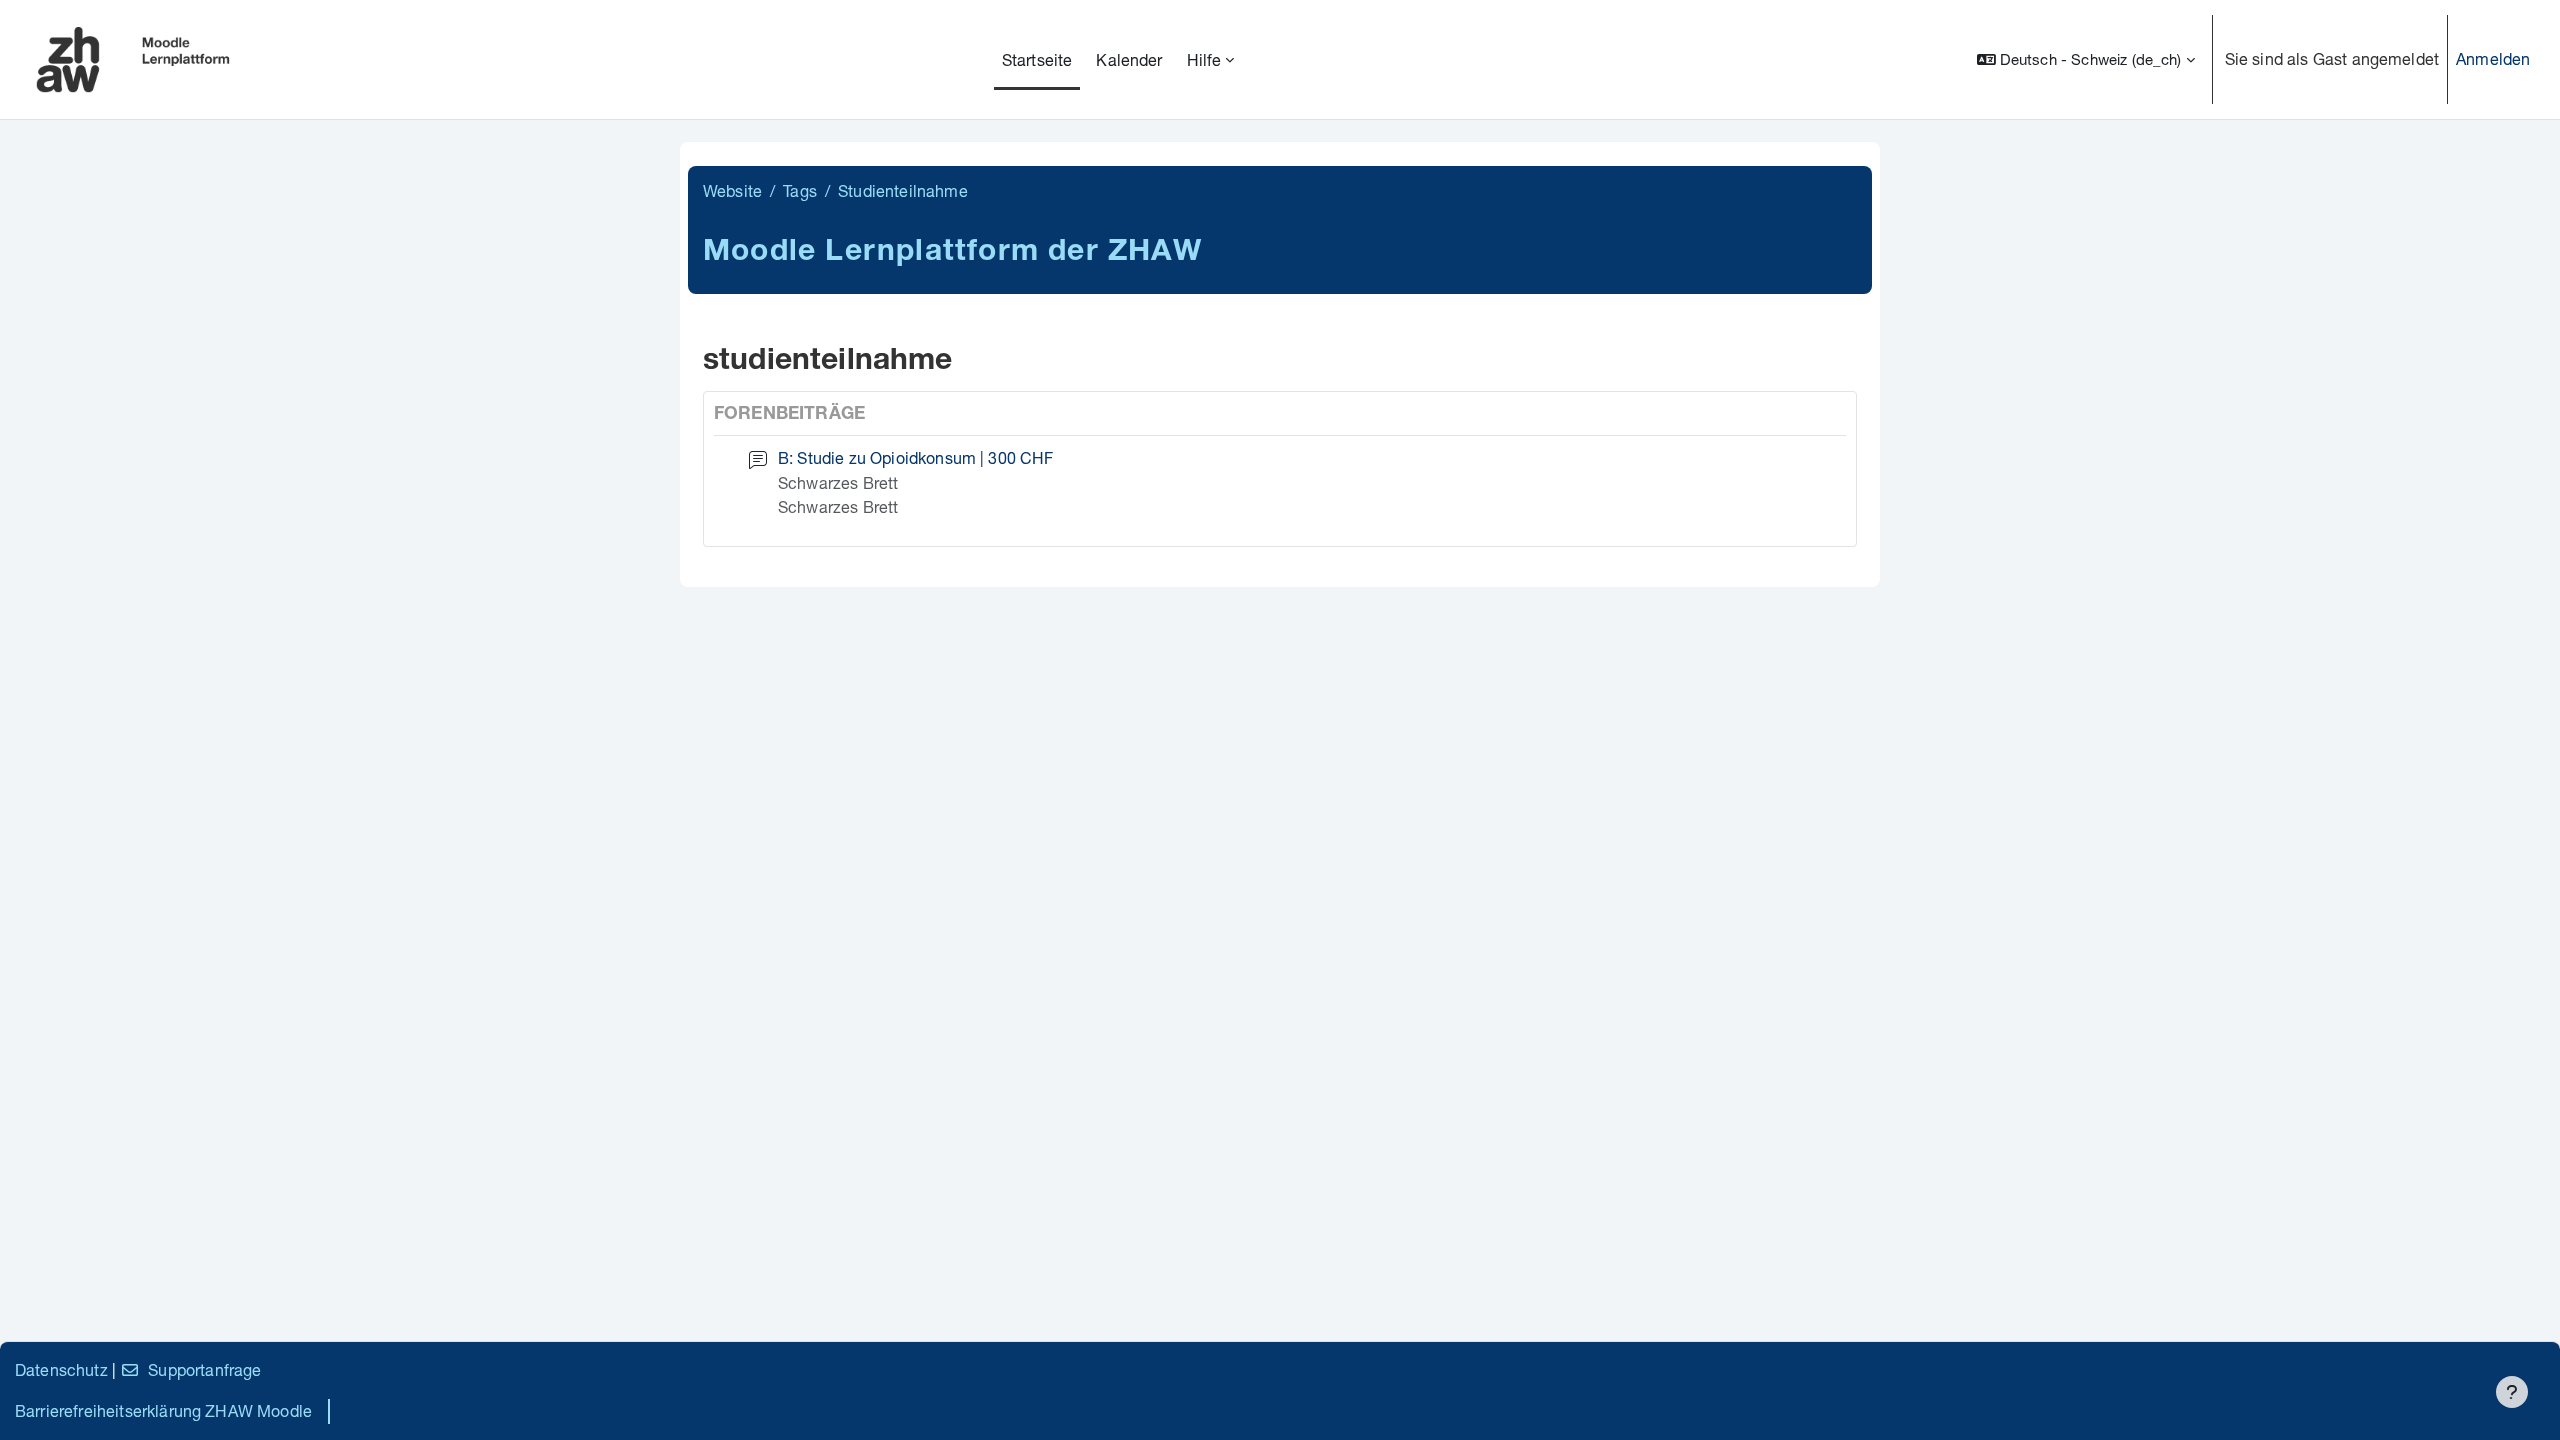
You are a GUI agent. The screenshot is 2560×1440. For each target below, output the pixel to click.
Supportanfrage (204, 1369)
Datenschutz (61, 1369)
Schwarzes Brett (838, 482)
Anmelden (2493, 58)
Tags (800, 190)
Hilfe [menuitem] (1204, 59)
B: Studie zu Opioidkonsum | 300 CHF (916, 457)
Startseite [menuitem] (1037, 59)
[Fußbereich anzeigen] (2512, 1392)
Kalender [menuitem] (1129, 59)
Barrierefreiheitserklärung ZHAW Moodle (163, 1410)
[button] (2086, 59)
